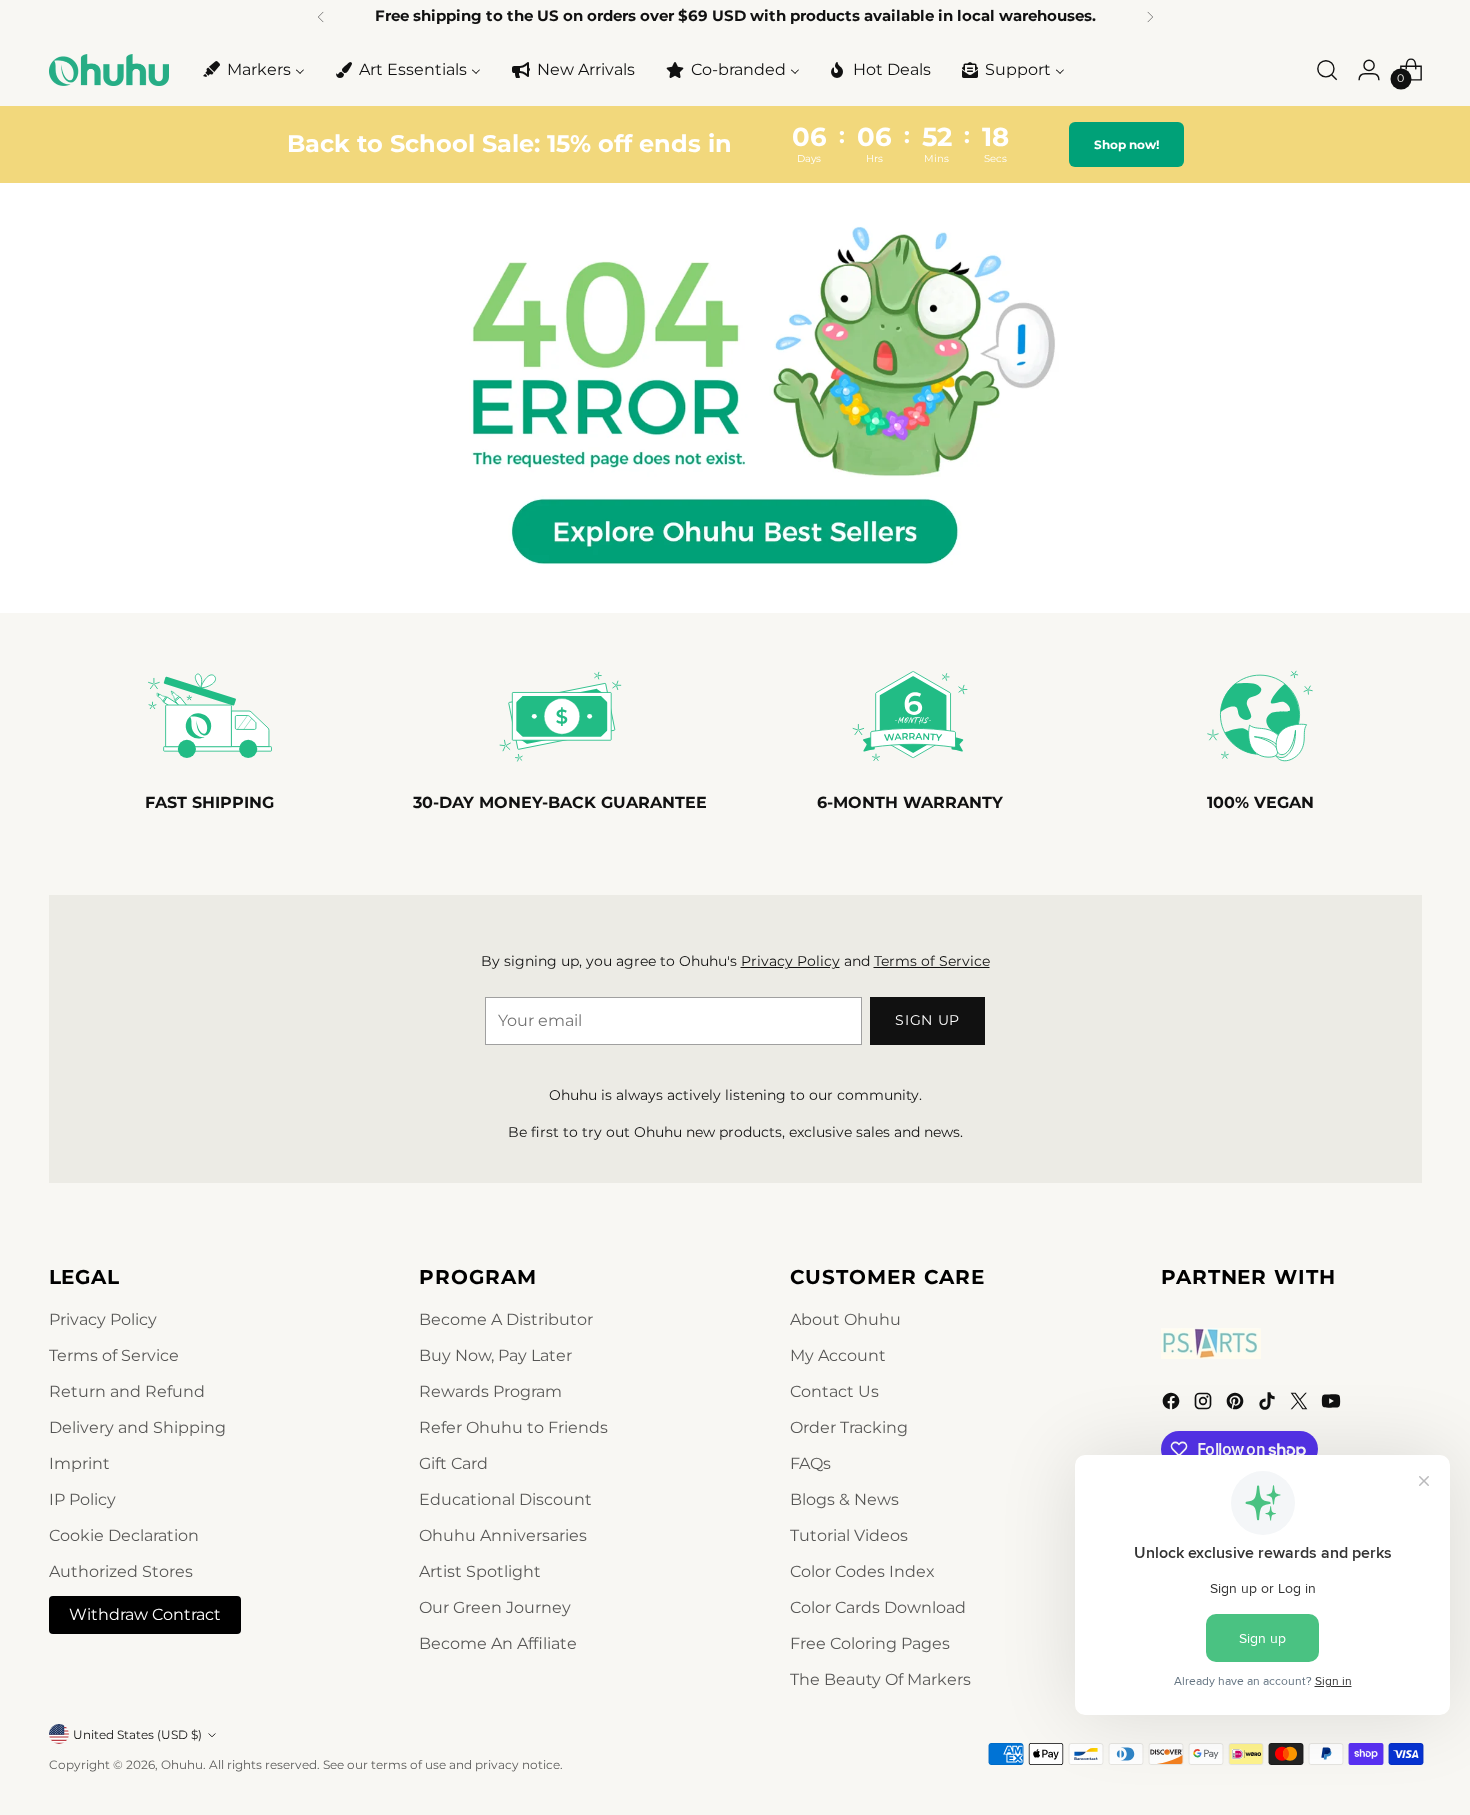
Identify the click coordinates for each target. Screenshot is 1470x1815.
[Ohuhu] (109, 70)
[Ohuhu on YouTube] (1333, 1404)
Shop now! (1126, 144)
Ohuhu (182, 1764)
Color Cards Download (878, 1607)
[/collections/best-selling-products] (735, 398)
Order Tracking (849, 1427)
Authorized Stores (121, 1571)
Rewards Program (490, 1391)
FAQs (810, 1463)
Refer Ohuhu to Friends (513, 1427)
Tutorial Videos (849, 1535)
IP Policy (82, 1499)
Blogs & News (844, 1499)
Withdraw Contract (145, 1614)
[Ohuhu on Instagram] (1205, 1404)
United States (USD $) (137, 1734)
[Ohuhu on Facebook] (1173, 1404)
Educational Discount (505, 1499)
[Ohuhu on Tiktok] (1269, 1404)
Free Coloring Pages (870, 1643)
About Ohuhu (845, 1319)
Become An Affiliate (498, 1643)
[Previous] (321, 17)
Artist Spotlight (480, 1571)
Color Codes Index (862, 1571)
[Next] (1150, 17)
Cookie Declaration (124, 1535)
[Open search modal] (1327, 70)
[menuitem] (252, 70)
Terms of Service (932, 961)
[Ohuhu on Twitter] (1301, 1404)
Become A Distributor (506, 1319)
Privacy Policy (790, 961)
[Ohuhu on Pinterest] (1237, 1404)
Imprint (79, 1463)
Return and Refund (127, 1391)
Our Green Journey (495, 1607)
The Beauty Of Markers (880, 1679)
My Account (838, 1355)
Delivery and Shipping (137, 1427)
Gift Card (453, 1463)
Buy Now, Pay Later (495, 1355)
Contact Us (834, 1391)
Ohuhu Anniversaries (503, 1535)
